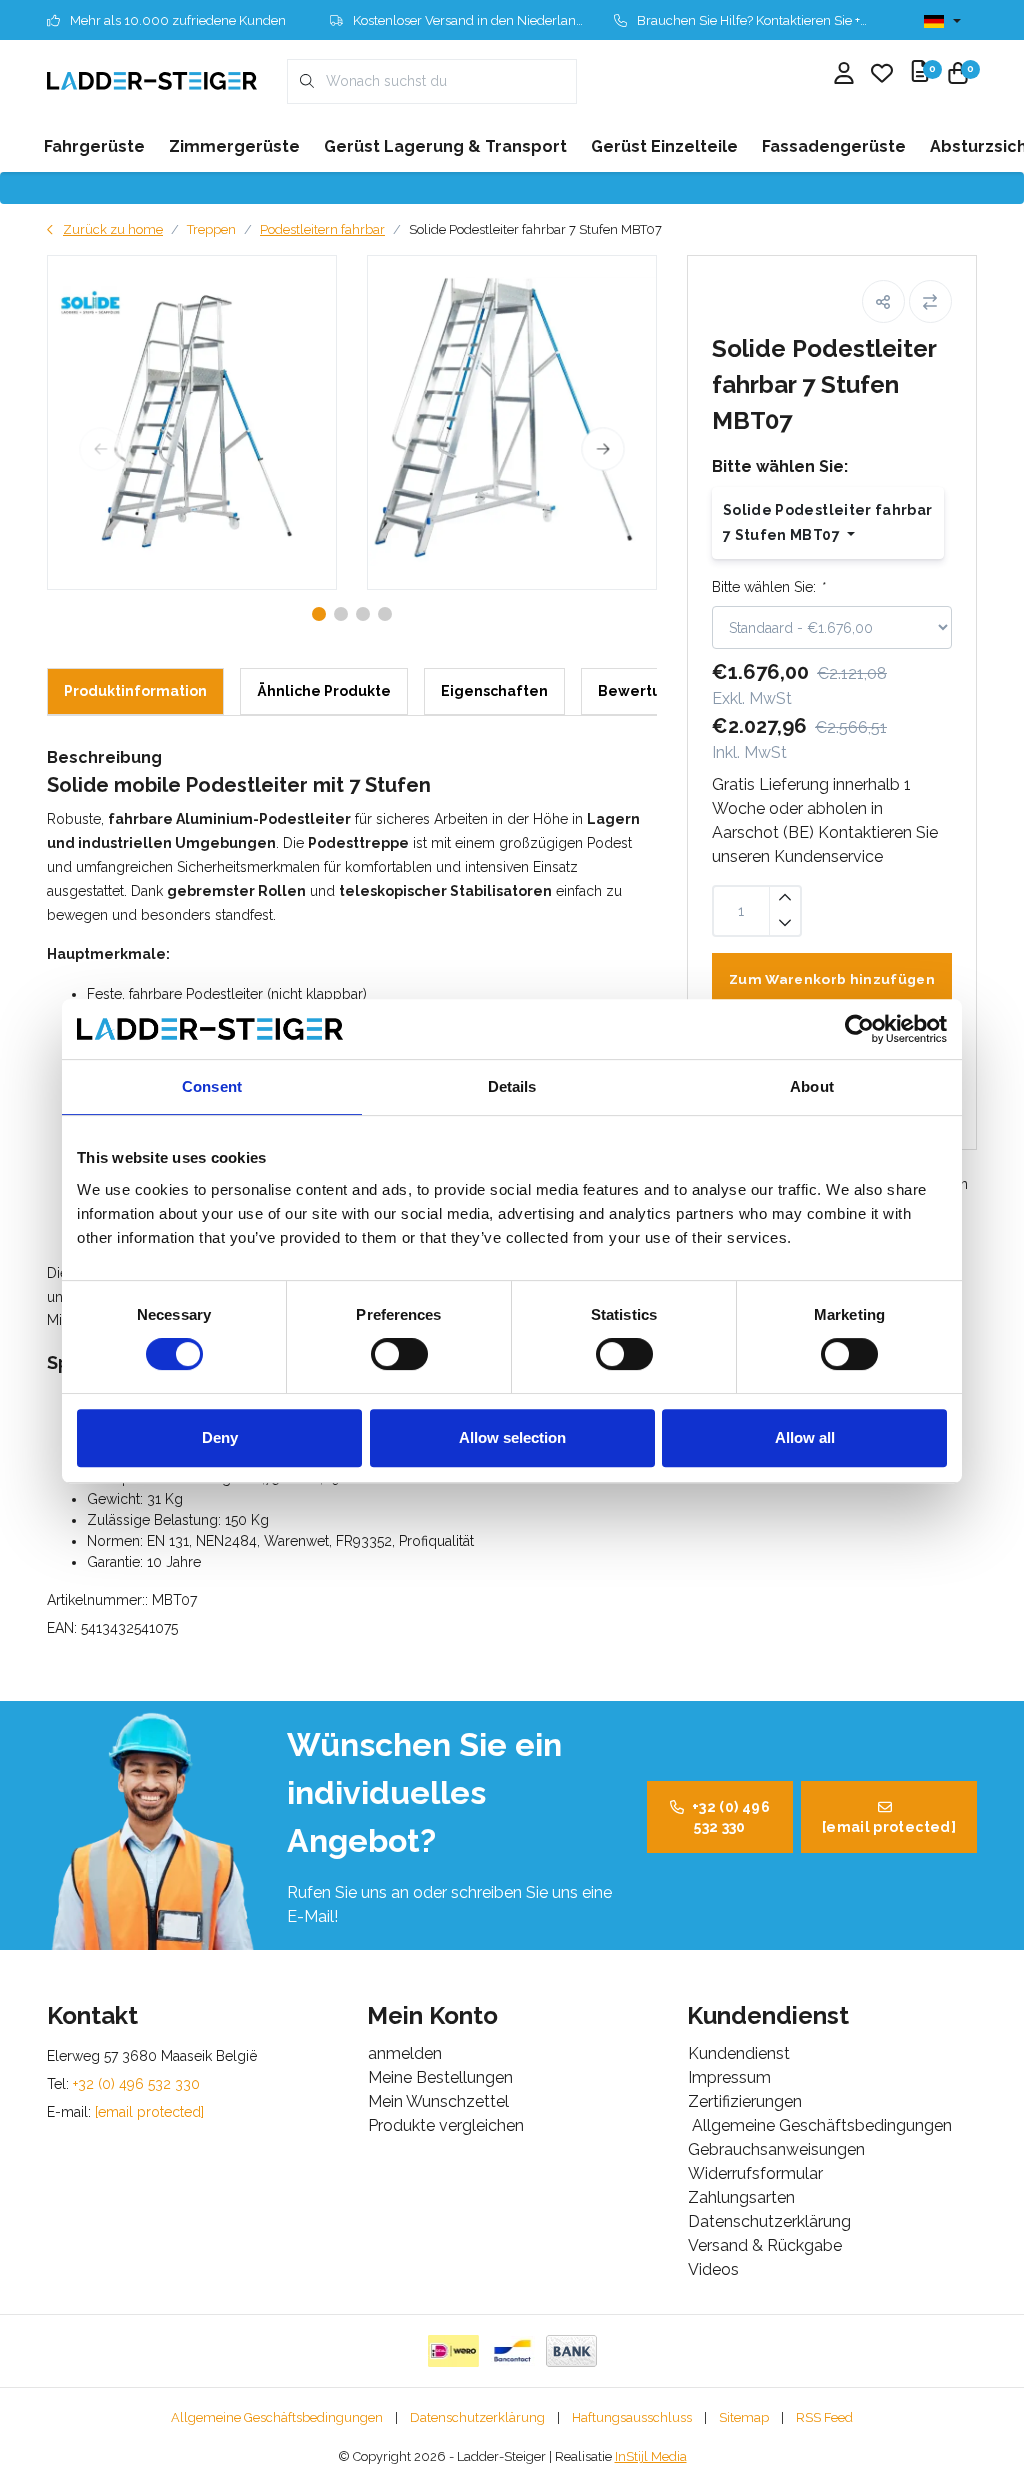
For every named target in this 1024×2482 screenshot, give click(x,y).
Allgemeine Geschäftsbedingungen (277, 2417)
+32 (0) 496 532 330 (731, 1817)
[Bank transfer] (571, 2351)
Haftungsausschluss (632, 2417)
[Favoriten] (882, 75)
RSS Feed (824, 2417)
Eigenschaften (494, 691)
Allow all (805, 1437)
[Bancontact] (512, 2351)
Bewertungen (648, 691)
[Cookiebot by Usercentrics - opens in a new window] (859, 1029)
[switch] (399, 1354)
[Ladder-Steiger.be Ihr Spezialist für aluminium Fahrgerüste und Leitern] (152, 80)
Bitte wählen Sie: (768, 587)
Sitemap (744, 2417)
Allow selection (512, 1437)
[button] (883, 301)
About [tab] (812, 1086)
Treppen (211, 229)
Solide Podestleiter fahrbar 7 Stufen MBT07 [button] (827, 522)
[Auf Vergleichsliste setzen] (930, 301)
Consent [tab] (212, 1086)
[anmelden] (844, 75)
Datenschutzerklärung (477, 2417)
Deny (220, 1437)
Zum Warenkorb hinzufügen (832, 979)
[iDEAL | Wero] (453, 2351)
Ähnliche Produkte (324, 691)
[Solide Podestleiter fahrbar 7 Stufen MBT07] (192, 422)
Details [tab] (512, 1086)
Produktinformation (135, 691)
